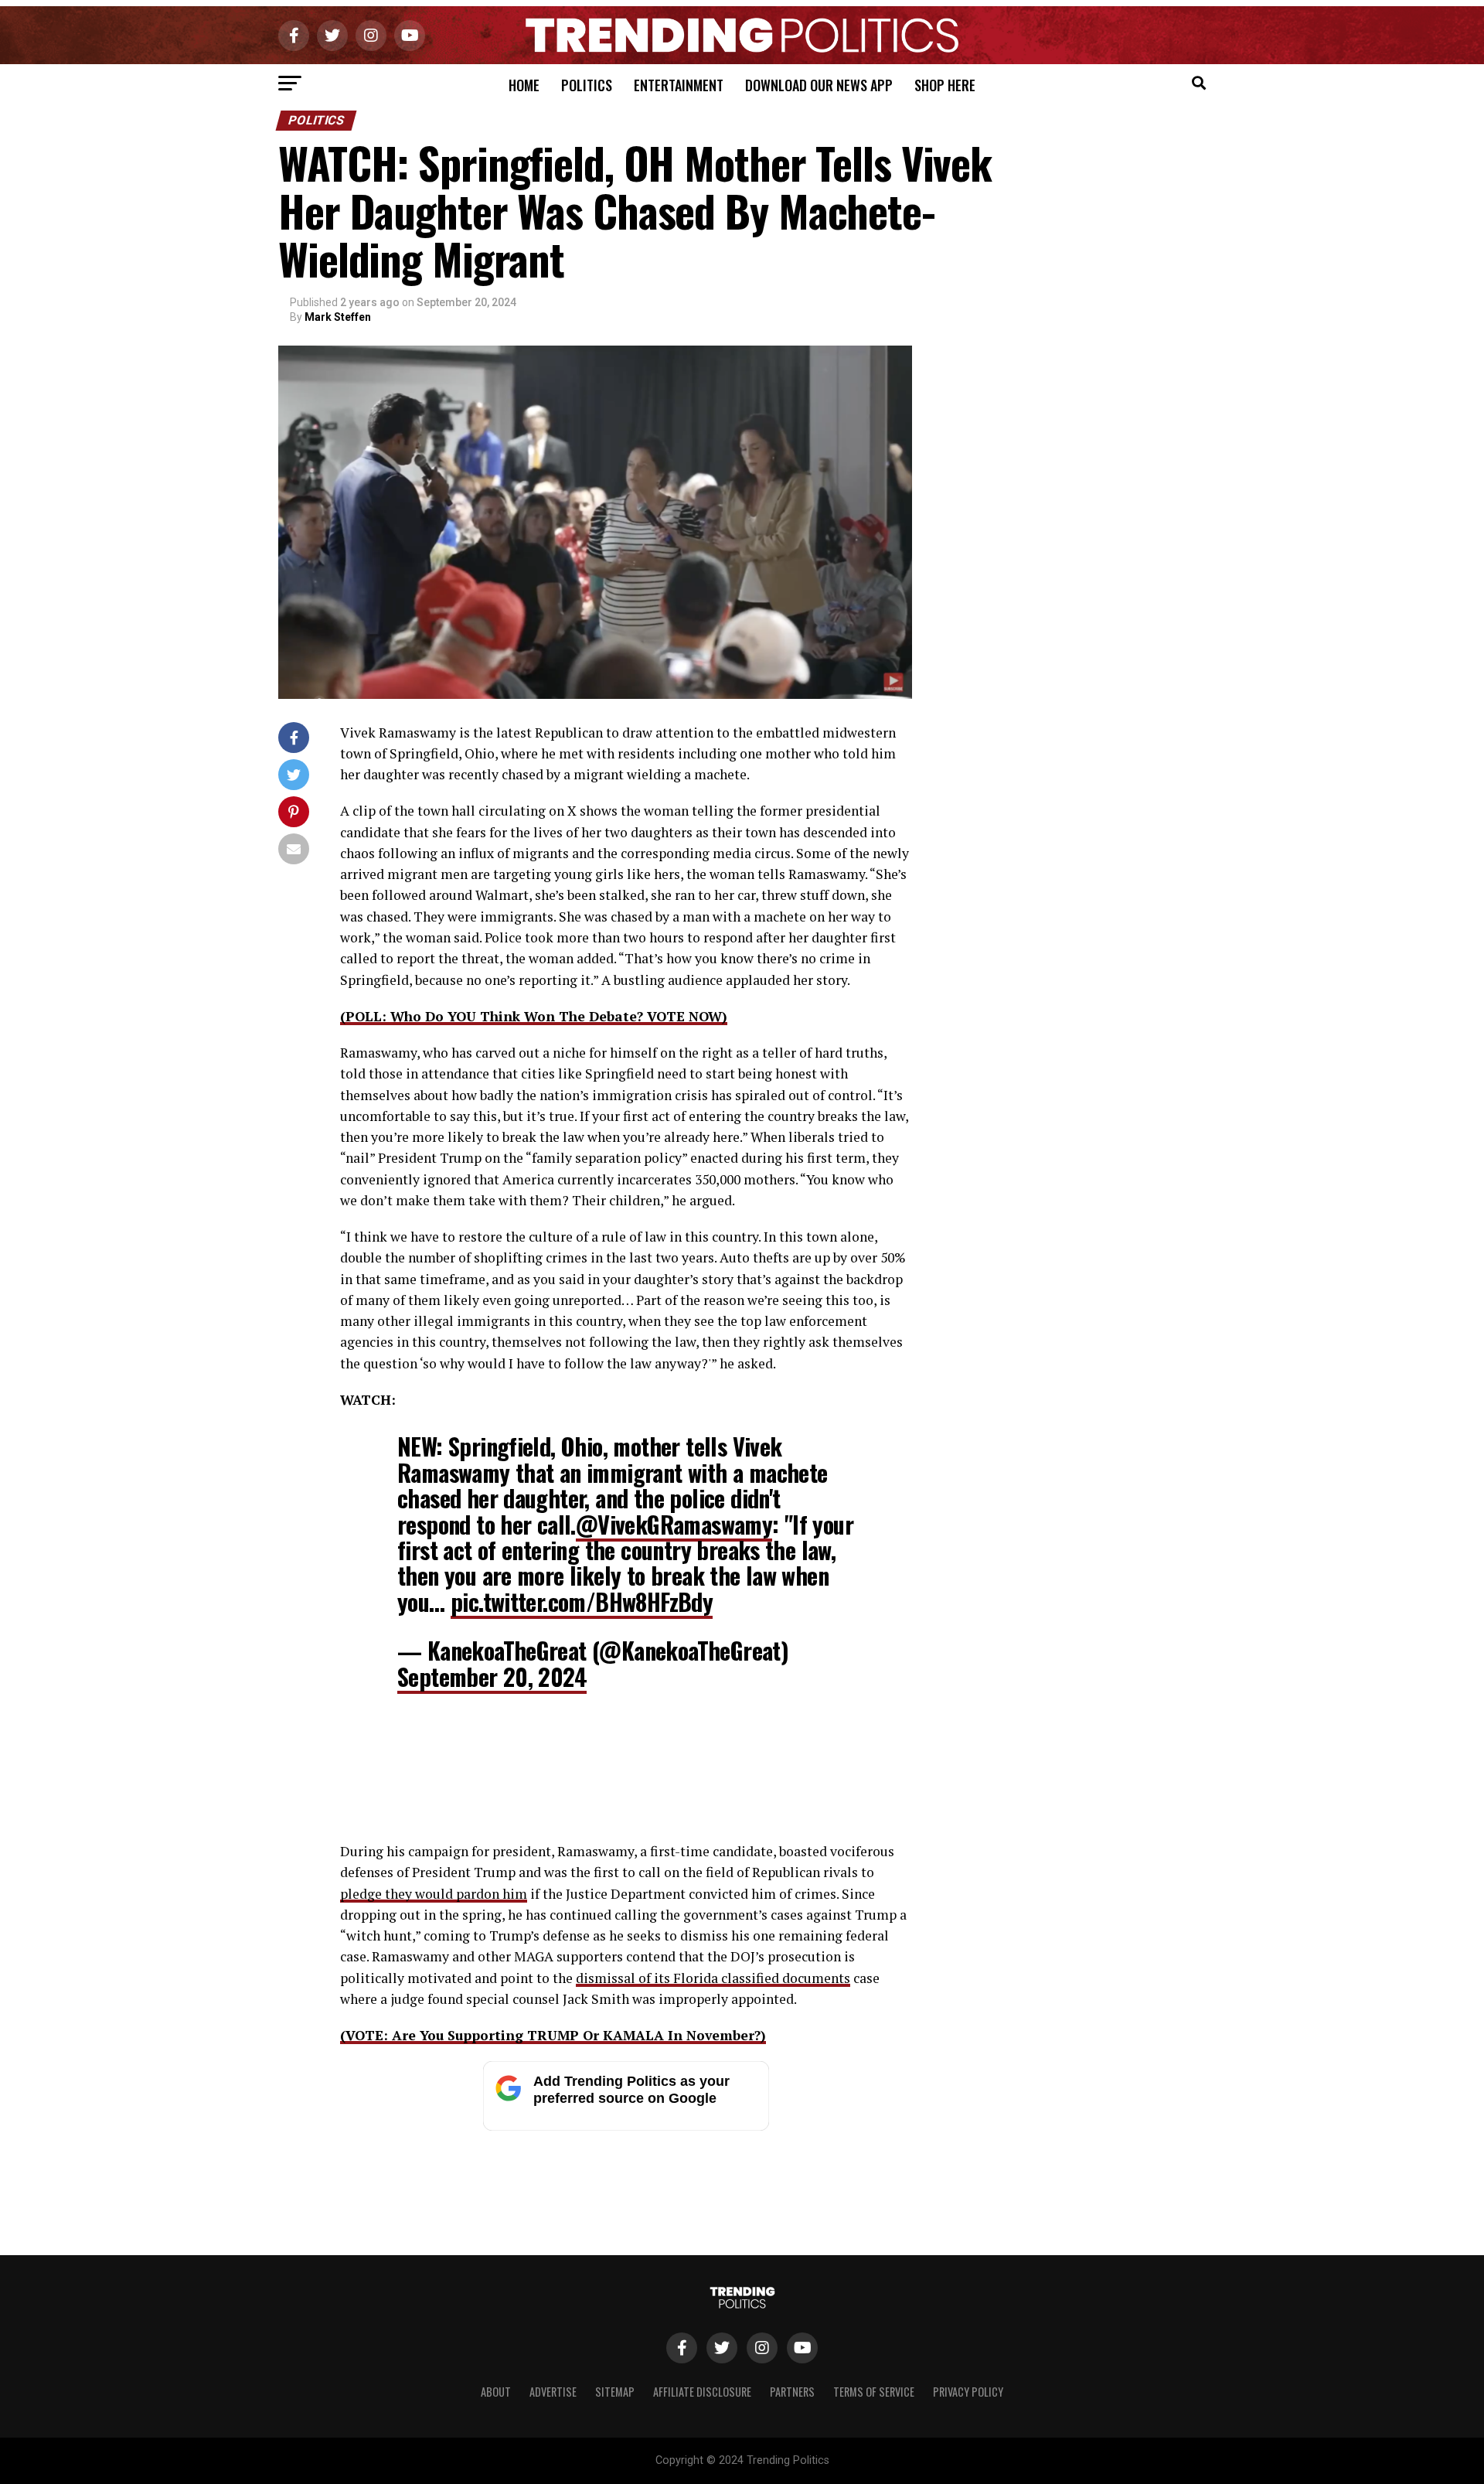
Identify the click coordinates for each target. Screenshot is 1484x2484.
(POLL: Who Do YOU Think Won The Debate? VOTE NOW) (534, 1016)
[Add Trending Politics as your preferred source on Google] (626, 2126)
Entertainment (679, 85)
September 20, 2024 (492, 1676)
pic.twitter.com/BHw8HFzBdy (582, 1601)
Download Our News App (819, 85)
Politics (587, 85)
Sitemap (615, 2392)
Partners (792, 2392)
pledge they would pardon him (434, 1894)
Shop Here (945, 85)
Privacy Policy (968, 2392)
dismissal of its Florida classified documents (713, 1978)
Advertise (553, 2392)
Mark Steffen (338, 317)
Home (524, 85)
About (496, 2392)
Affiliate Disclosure (702, 2392)
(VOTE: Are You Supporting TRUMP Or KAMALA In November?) (553, 2035)
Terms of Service (874, 2392)
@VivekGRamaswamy (674, 1524)
